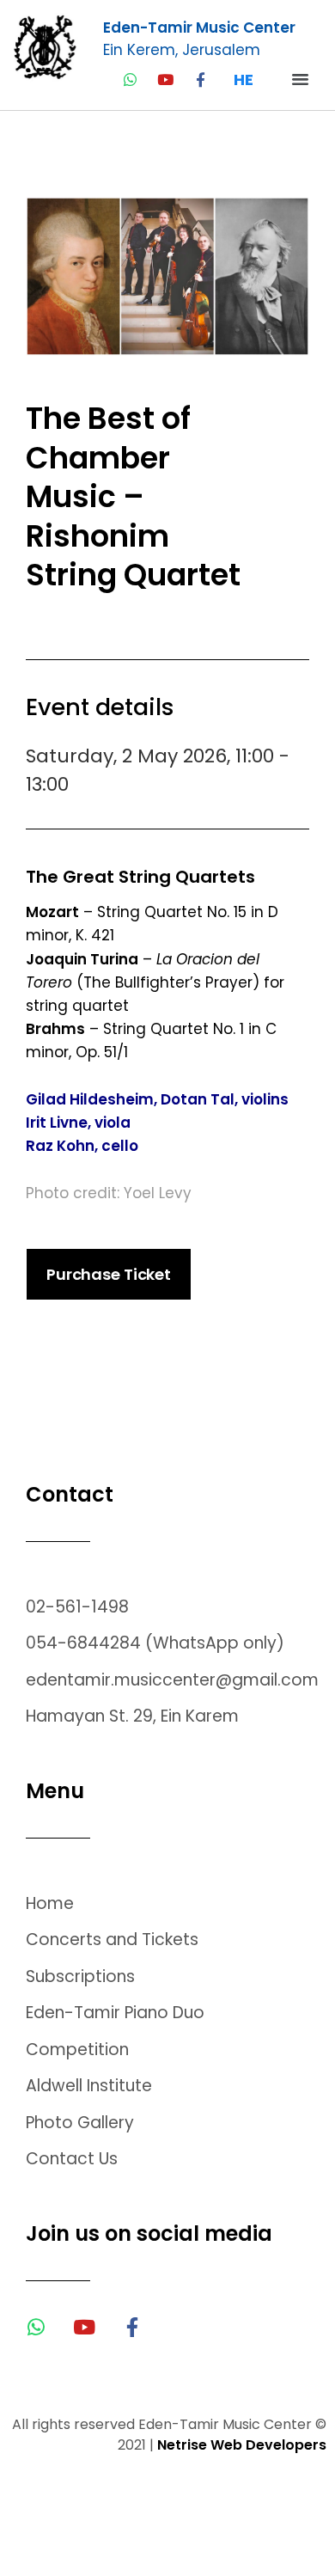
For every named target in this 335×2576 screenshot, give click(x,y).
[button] (305, 79)
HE (244, 80)
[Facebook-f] (201, 80)
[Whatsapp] (130, 80)
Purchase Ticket (109, 1274)
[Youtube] (165, 80)
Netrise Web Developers (242, 2445)
